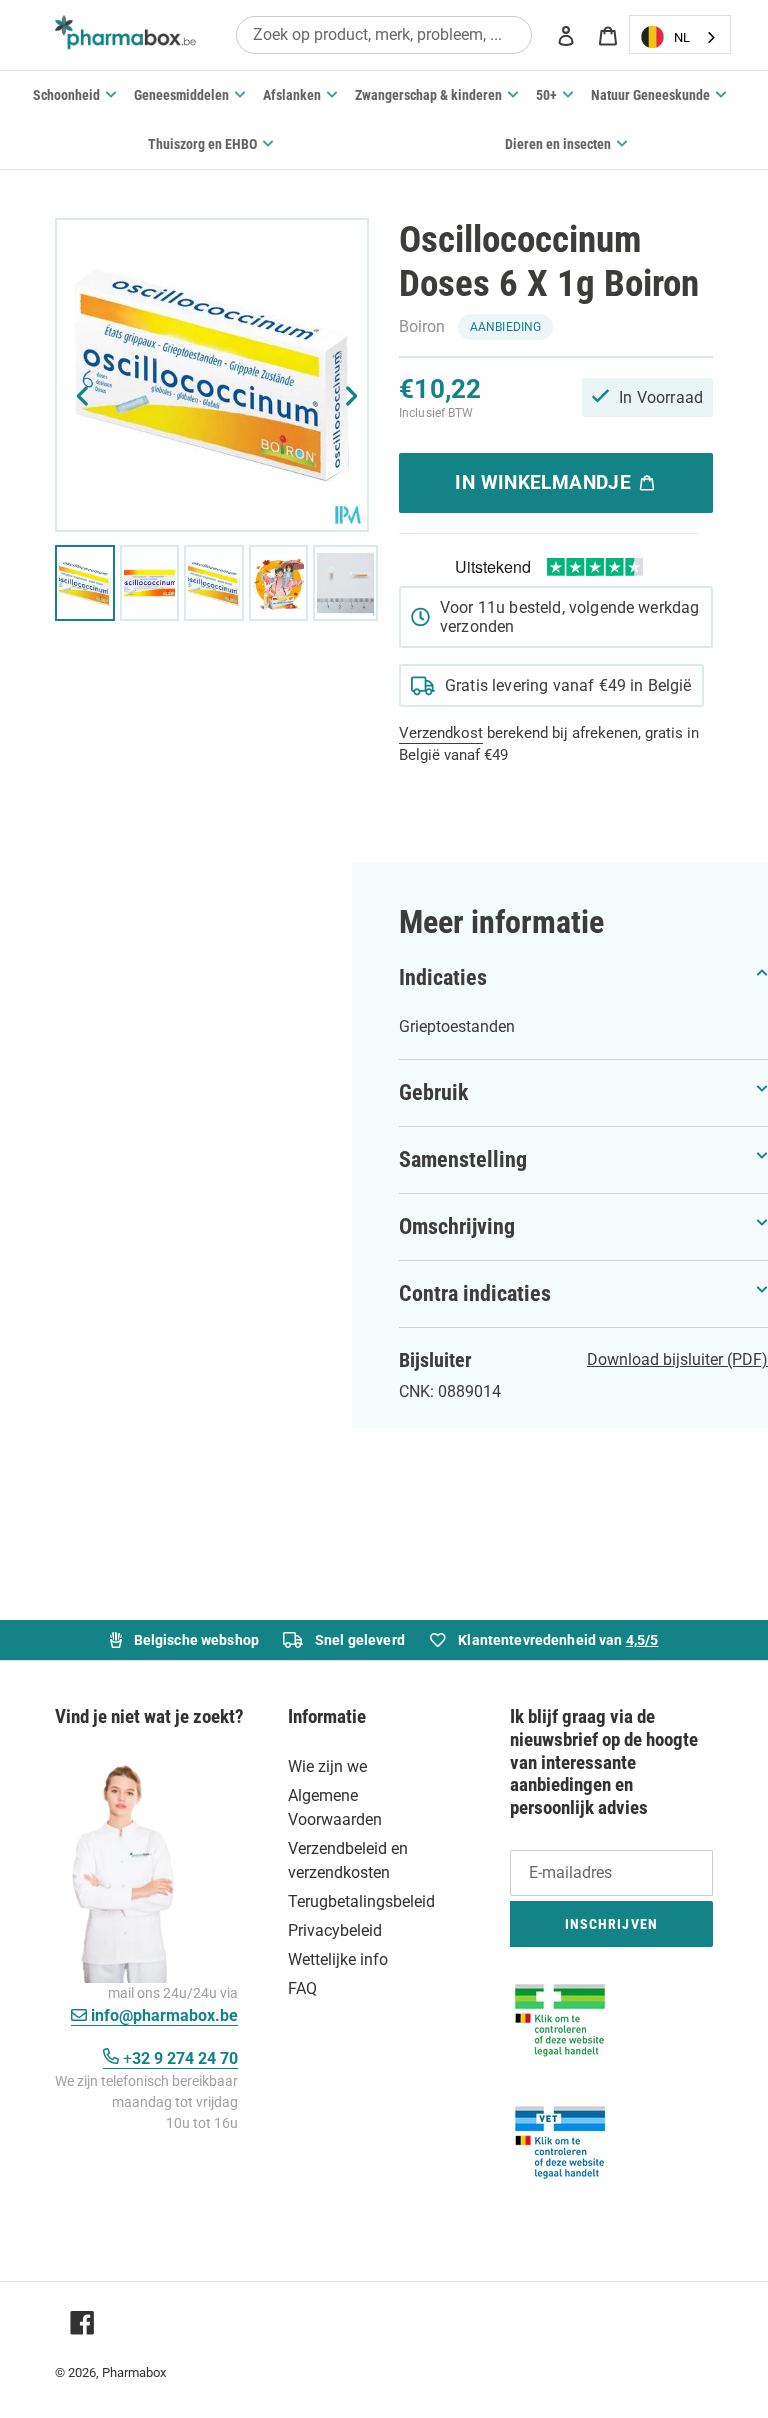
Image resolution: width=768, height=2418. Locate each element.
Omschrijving (457, 1226)
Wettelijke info (338, 1959)
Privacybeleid (335, 1930)
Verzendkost (441, 733)
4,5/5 (642, 1640)
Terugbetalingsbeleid (361, 1901)
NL (682, 37)
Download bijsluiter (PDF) (677, 1359)
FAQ (302, 1988)
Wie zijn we (327, 1766)
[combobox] (384, 34)
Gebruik (434, 1092)
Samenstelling (463, 1159)
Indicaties (443, 977)
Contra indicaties (475, 1293)
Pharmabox (134, 2372)
